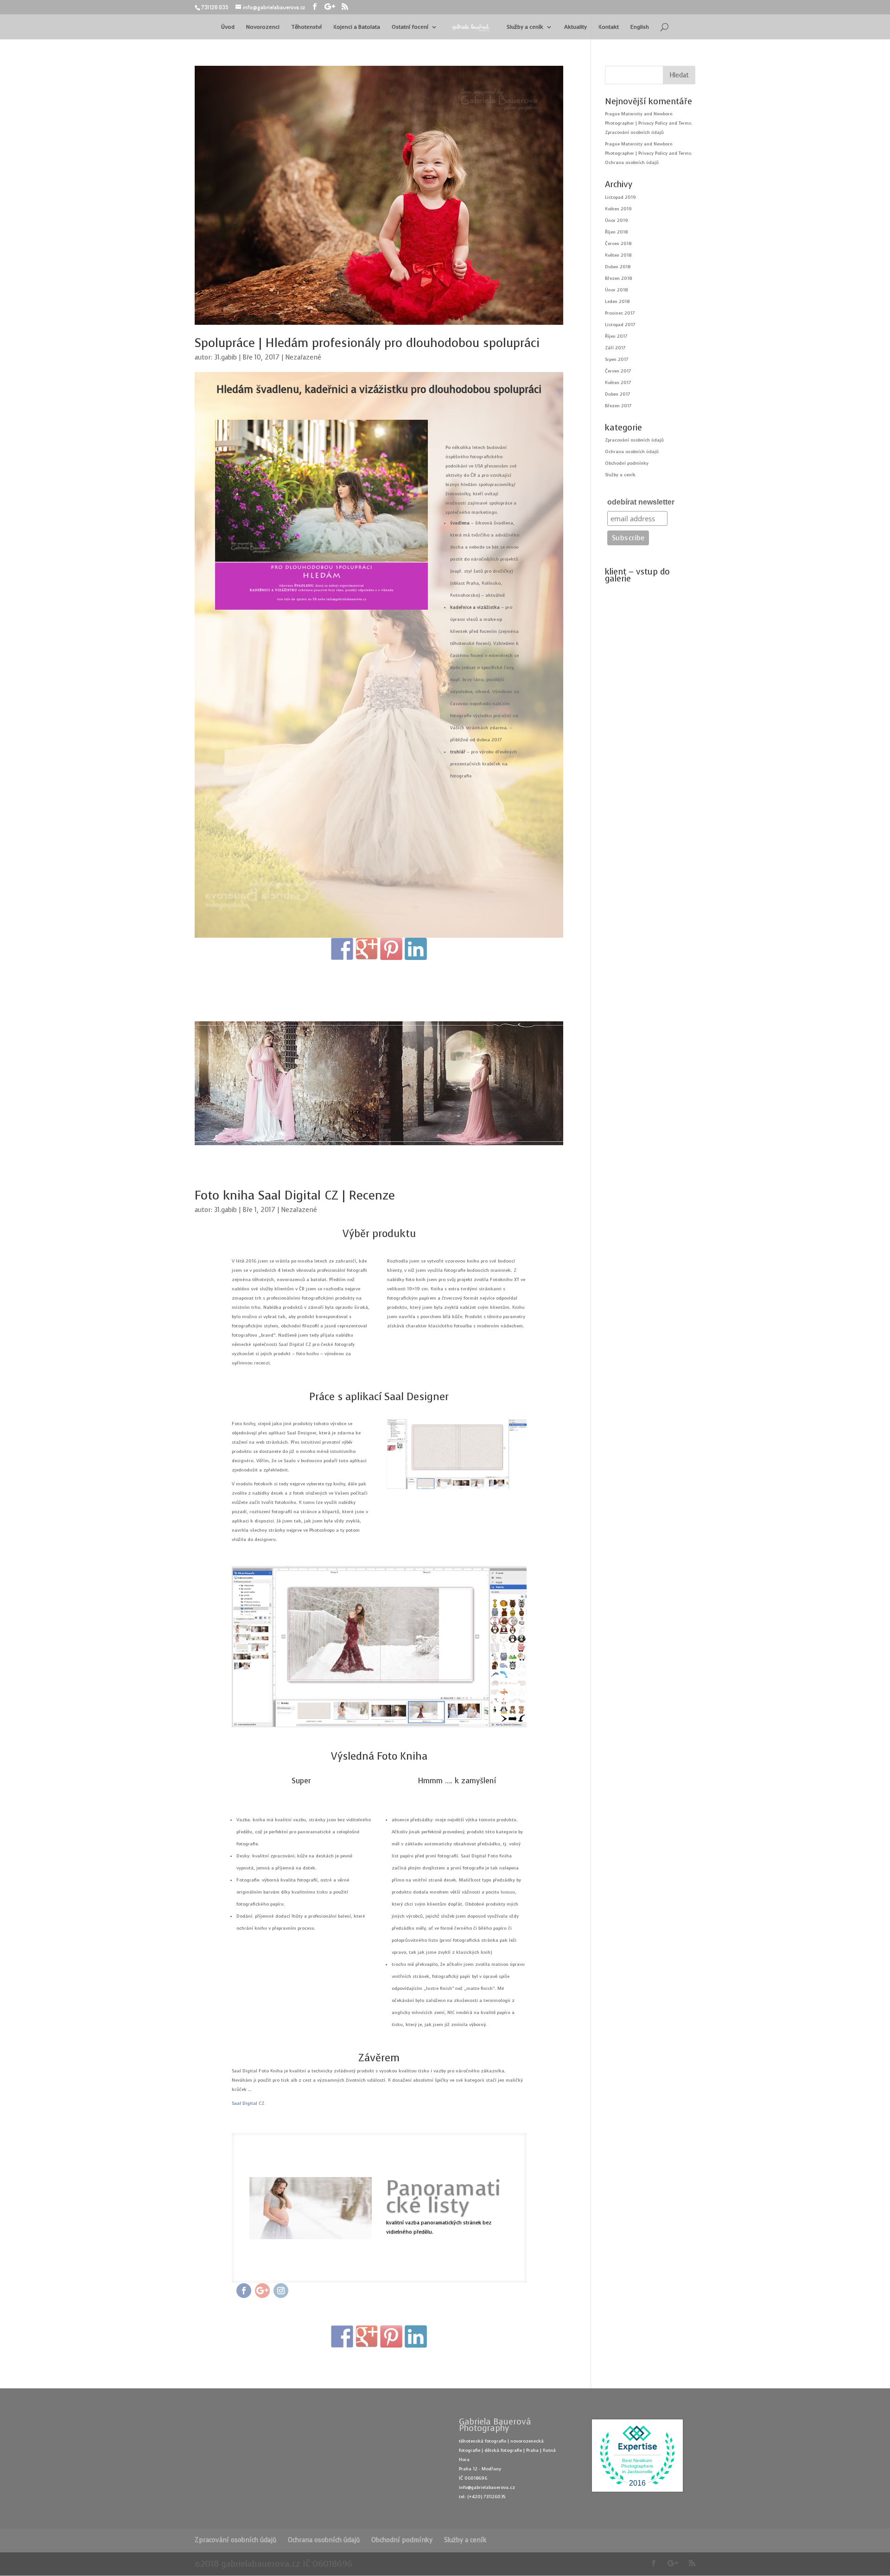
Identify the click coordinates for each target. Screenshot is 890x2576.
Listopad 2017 (620, 325)
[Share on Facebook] (342, 949)
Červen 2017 (618, 371)
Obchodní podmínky (627, 463)
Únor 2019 (617, 220)
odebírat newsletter (641, 502)
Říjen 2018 (616, 232)
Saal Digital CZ (248, 2103)
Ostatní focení (410, 27)
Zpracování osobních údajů (634, 132)
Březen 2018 (618, 278)
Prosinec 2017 (620, 313)
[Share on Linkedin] (416, 949)
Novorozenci (263, 27)
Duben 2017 (617, 394)
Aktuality (575, 27)
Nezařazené (303, 357)
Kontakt (609, 27)
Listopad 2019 (620, 197)
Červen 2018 (618, 243)
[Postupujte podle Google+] (262, 2291)
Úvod (228, 27)
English (640, 27)
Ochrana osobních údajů (632, 162)
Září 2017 (615, 348)
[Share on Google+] (367, 949)
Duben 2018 (618, 267)
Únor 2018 (616, 290)
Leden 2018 (617, 301)
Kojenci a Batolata (357, 27)
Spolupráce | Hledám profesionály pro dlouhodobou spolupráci (367, 343)
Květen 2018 (618, 255)
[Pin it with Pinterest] (391, 949)
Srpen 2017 (617, 359)
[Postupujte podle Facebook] (244, 2291)
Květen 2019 (618, 209)
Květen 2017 (618, 382)
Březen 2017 (618, 406)
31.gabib (226, 357)
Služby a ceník (525, 27)
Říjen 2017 (616, 336)
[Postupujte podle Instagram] (281, 2291)
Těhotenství (306, 27)
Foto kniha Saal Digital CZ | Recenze (295, 1196)
